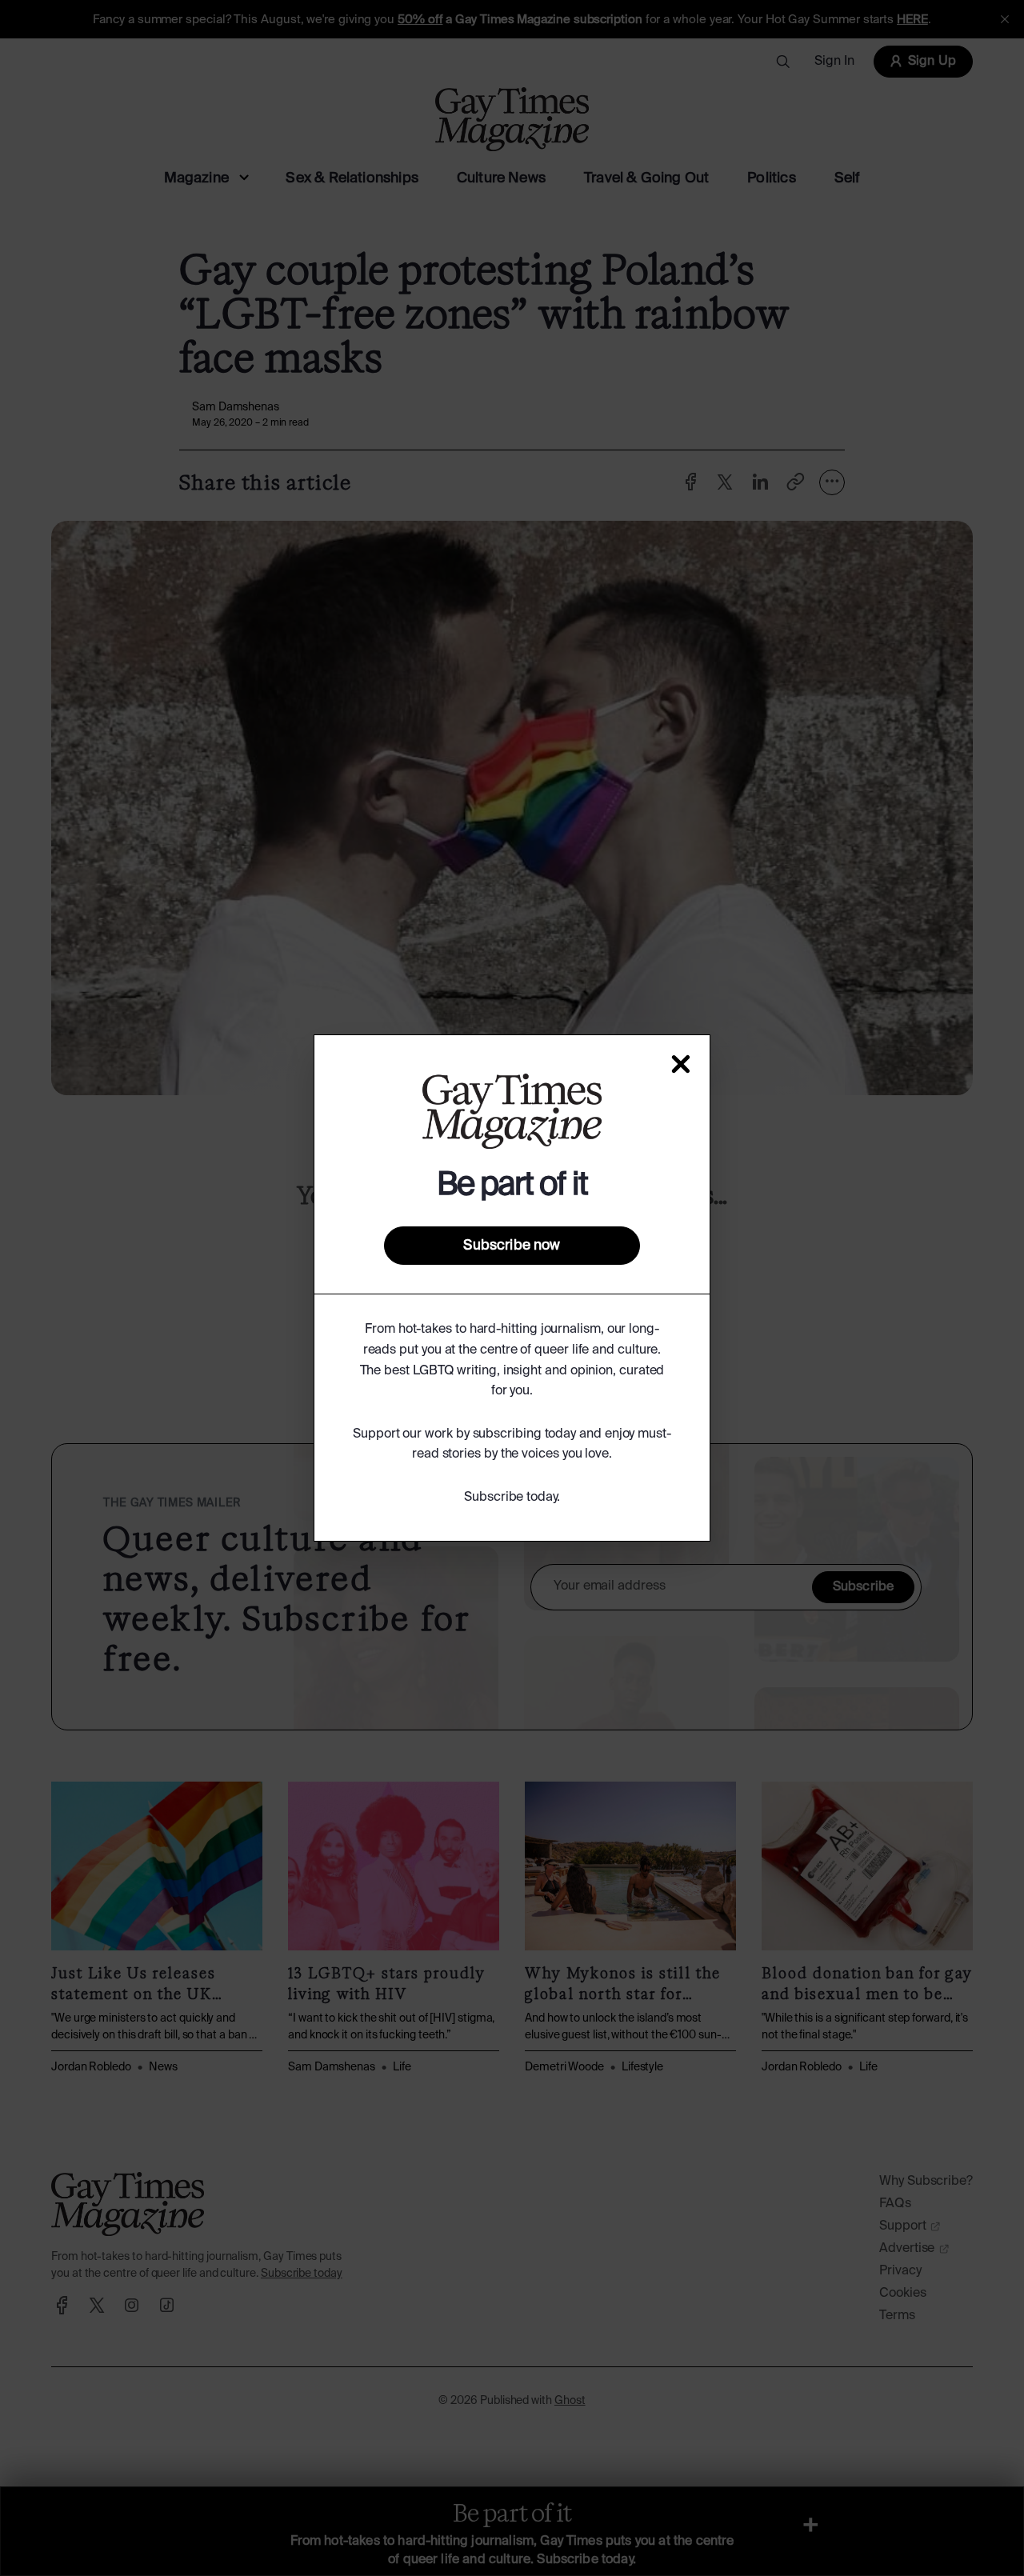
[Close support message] (681, 1064)
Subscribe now (512, 1246)
